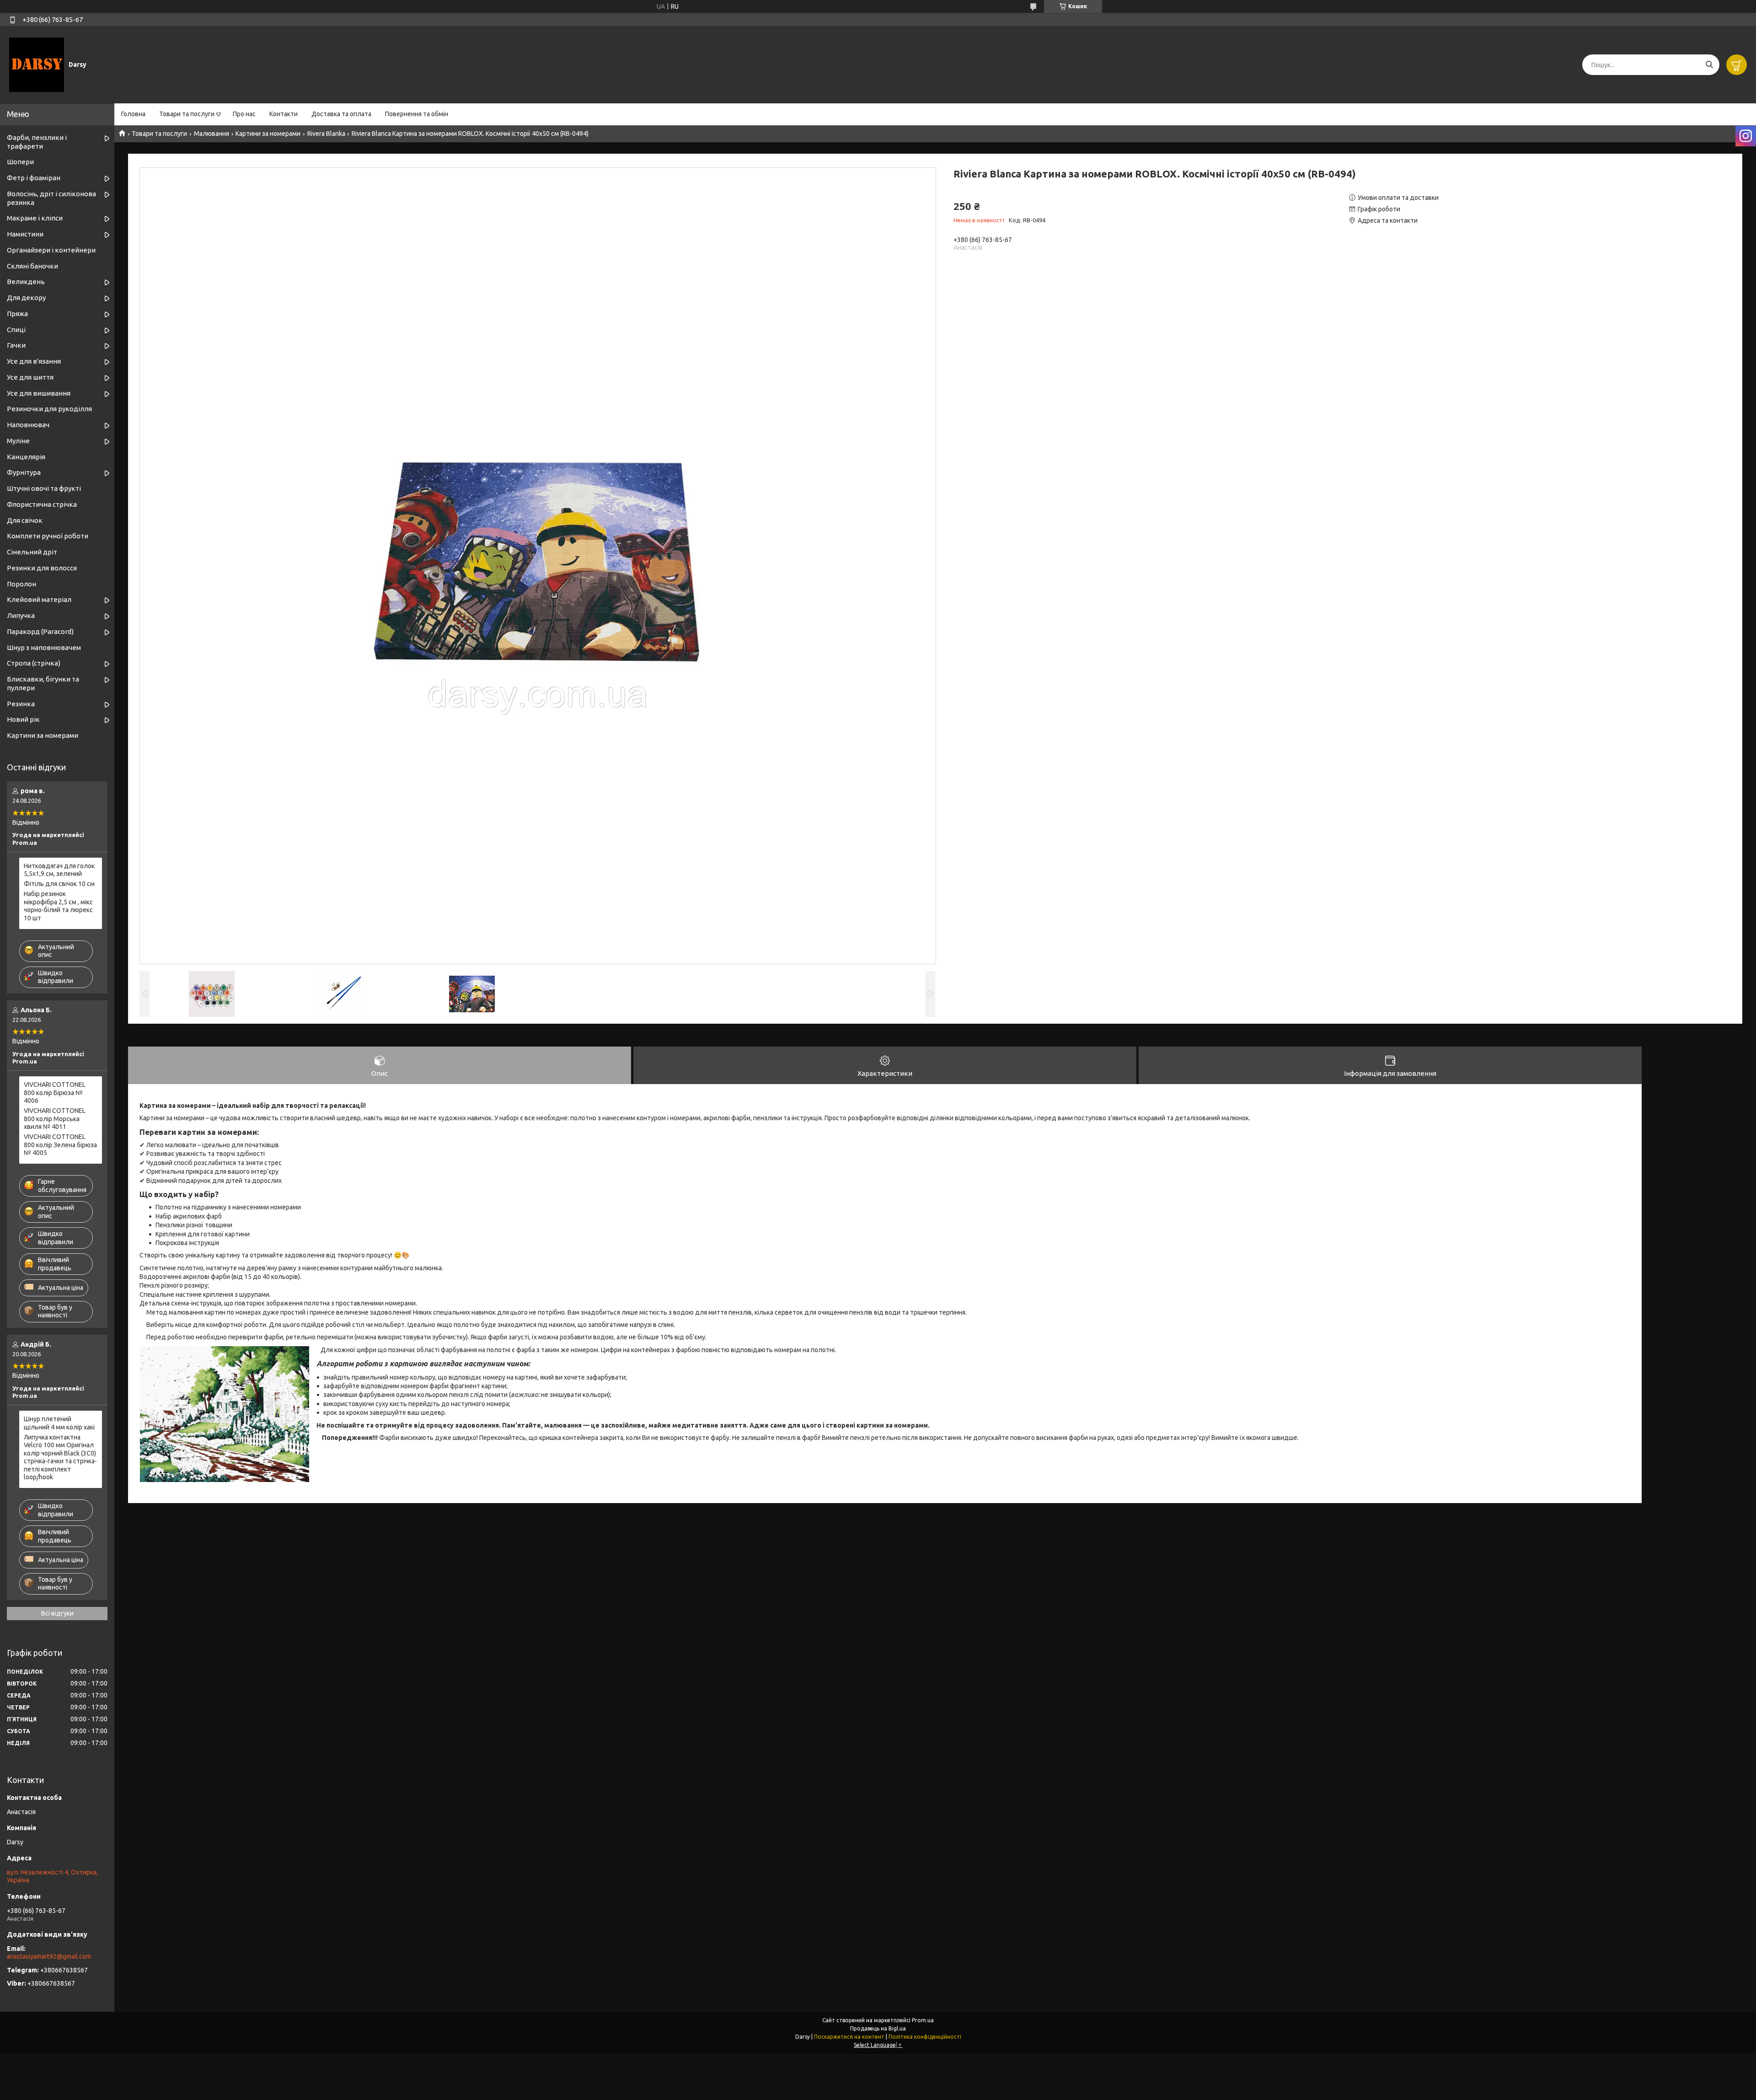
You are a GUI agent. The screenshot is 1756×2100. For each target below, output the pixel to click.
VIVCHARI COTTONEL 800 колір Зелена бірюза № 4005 (60, 1145)
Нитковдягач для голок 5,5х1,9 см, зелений (59, 870)
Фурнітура (24, 472)
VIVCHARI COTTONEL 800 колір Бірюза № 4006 (55, 1093)
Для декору (26, 298)
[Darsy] (37, 64)
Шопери (20, 162)
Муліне (18, 441)
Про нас (244, 114)
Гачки (16, 345)
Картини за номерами (268, 134)
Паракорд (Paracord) (40, 631)
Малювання (211, 134)
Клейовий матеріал (39, 599)
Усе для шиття (30, 377)
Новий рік (23, 719)
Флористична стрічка (42, 504)
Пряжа (17, 314)
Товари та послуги (187, 114)
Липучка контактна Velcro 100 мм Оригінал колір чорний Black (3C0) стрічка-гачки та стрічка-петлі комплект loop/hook (60, 1457)
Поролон (21, 584)
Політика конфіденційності (925, 2037)
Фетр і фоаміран (34, 178)
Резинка (21, 704)
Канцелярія (26, 457)
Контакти (284, 114)
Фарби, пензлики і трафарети (37, 142)
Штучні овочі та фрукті (44, 488)
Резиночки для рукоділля (49, 409)
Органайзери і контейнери (51, 250)
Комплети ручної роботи (48, 536)
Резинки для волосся (42, 568)
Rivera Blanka (326, 134)
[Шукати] (1709, 65)
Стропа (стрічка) (34, 663)
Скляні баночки (32, 266)
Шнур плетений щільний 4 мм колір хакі (59, 1423)
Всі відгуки (57, 1613)
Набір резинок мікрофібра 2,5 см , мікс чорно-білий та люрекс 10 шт (58, 906)
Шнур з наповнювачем (44, 647)
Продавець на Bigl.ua (878, 2028)
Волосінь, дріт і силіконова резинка (51, 198)
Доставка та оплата (341, 114)
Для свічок (25, 520)
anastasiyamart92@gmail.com (49, 1956)
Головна (133, 114)
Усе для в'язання (34, 361)
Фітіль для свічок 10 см (59, 884)
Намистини (25, 234)
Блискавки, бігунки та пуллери (43, 683)
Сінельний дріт (32, 552)
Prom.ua (923, 2020)
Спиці (16, 330)
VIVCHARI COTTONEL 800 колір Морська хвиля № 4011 (55, 1119)
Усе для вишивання (39, 393)
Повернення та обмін (417, 114)
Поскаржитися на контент (849, 2037)
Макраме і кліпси (35, 218)
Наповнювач (28, 425)
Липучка (21, 615)
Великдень (26, 282)
